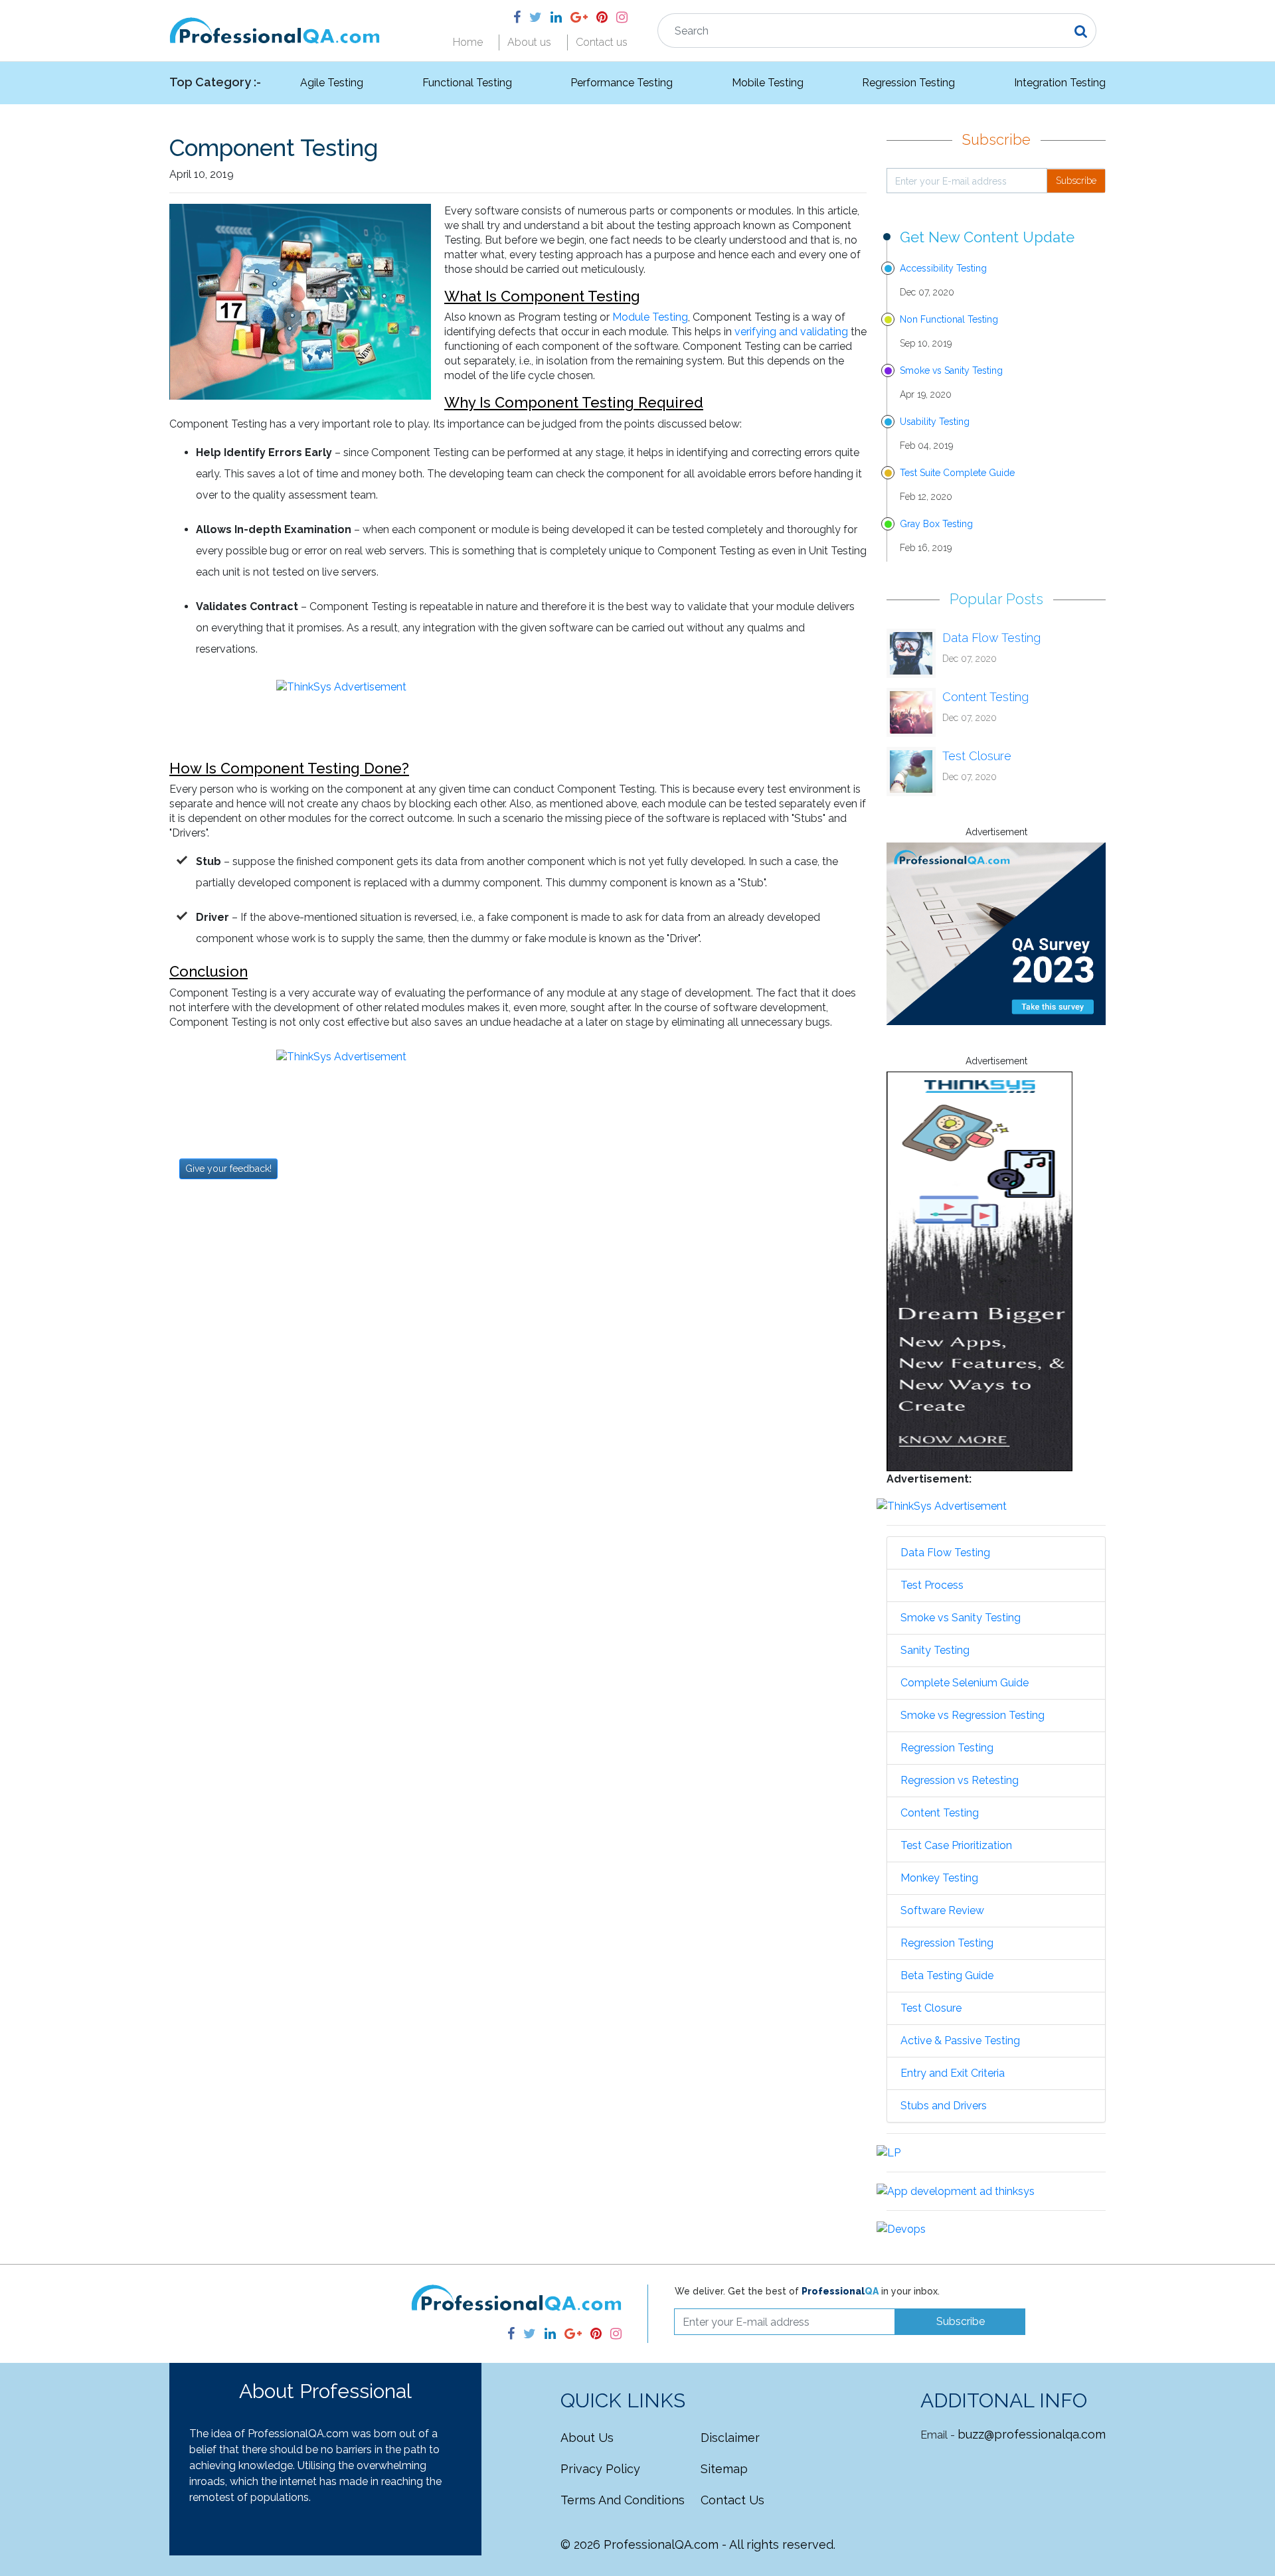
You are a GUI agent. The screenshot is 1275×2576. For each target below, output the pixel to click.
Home (468, 42)
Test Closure (977, 756)
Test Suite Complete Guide (957, 473)
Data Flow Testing (991, 638)
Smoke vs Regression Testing (973, 1715)
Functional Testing (467, 83)
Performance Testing (622, 83)
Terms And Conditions (623, 2500)
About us (529, 42)
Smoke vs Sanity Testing (951, 370)
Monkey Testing (939, 1878)
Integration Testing (1060, 83)
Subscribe (1076, 181)
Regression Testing (908, 83)
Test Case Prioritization (956, 1845)
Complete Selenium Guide (965, 1683)
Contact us (602, 42)
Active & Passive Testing (960, 2041)
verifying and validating (791, 332)
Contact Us (732, 2500)
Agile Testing (332, 83)
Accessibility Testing (943, 268)
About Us (587, 2438)
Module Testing (650, 317)
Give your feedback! (228, 1168)
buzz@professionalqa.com (1032, 2434)
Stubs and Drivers (944, 2106)
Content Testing (985, 697)
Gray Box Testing (936, 524)
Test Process (932, 1585)
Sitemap (724, 2469)
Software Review (942, 1910)
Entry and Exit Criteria (953, 2073)
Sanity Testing (935, 1650)
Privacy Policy (600, 2469)
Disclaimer (730, 2438)
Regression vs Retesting (960, 1780)
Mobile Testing (768, 83)
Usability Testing (935, 422)
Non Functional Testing (949, 319)
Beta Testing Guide (947, 1975)
